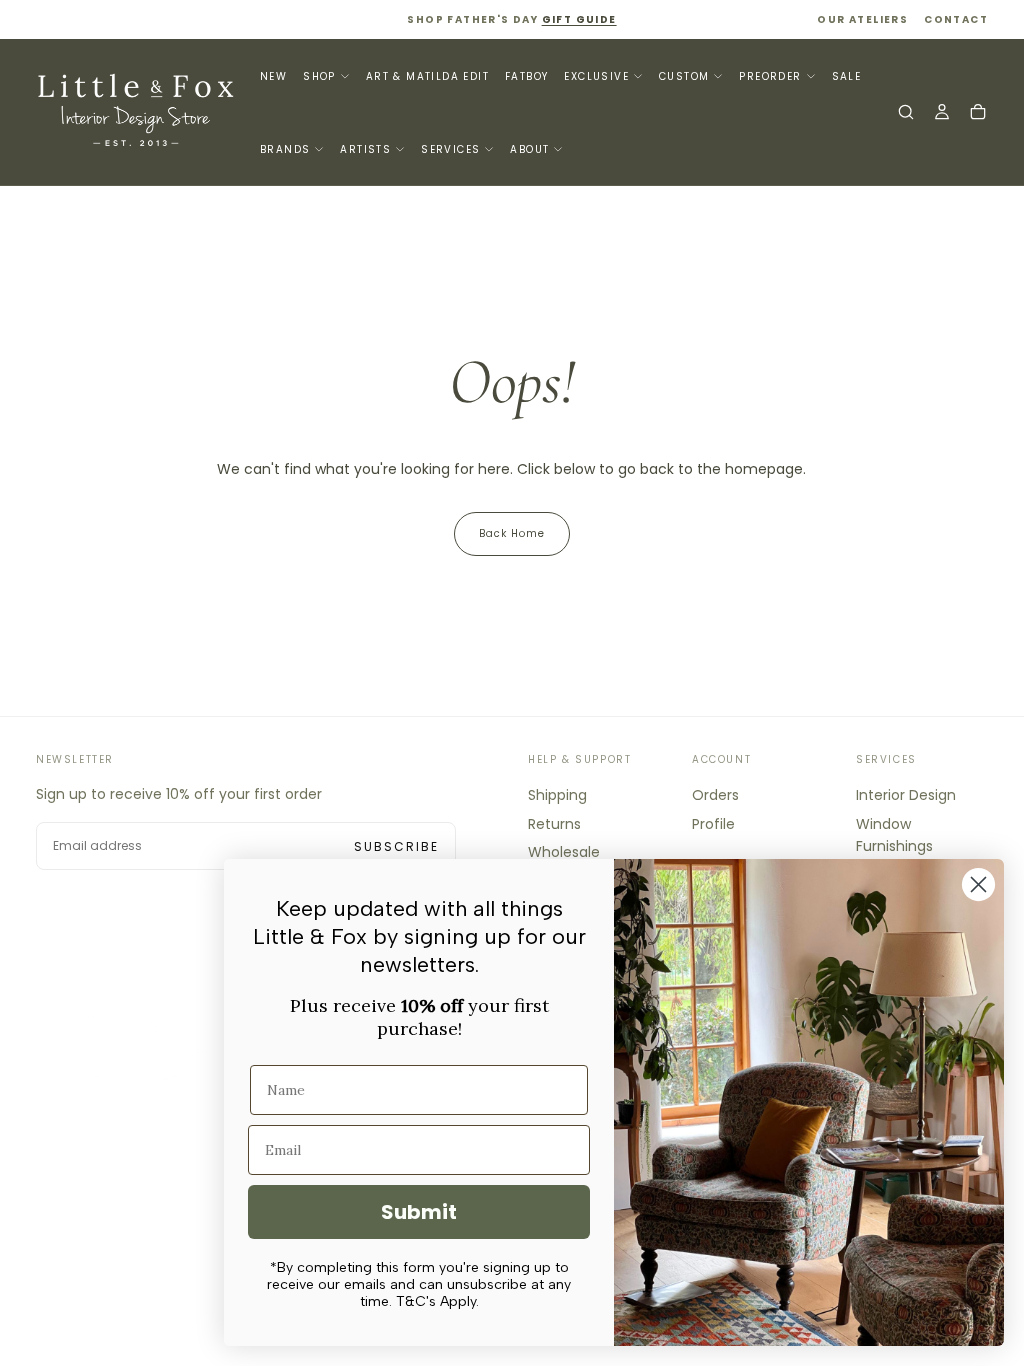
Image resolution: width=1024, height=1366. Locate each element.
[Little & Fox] (136, 1043)
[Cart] (978, 114)
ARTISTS (365, 149)
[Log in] (942, 114)
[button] (906, 114)
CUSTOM (684, 76)
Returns (554, 824)
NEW (273, 76)
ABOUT (529, 149)
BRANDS (285, 149)
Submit (419, 1212)
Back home (512, 533)
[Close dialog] (978, 884)
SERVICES (450, 149)
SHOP (319, 76)
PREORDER (770, 76)
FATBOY (526, 76)
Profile (713, 824)
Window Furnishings (894, 835)
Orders (715, 795)
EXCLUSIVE (596, 76)
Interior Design (906, 795)
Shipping (557, 795)
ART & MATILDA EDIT (427, 76)
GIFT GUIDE (579, 19)
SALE (847, 76)
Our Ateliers (862, 19)
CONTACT (956, 19)
